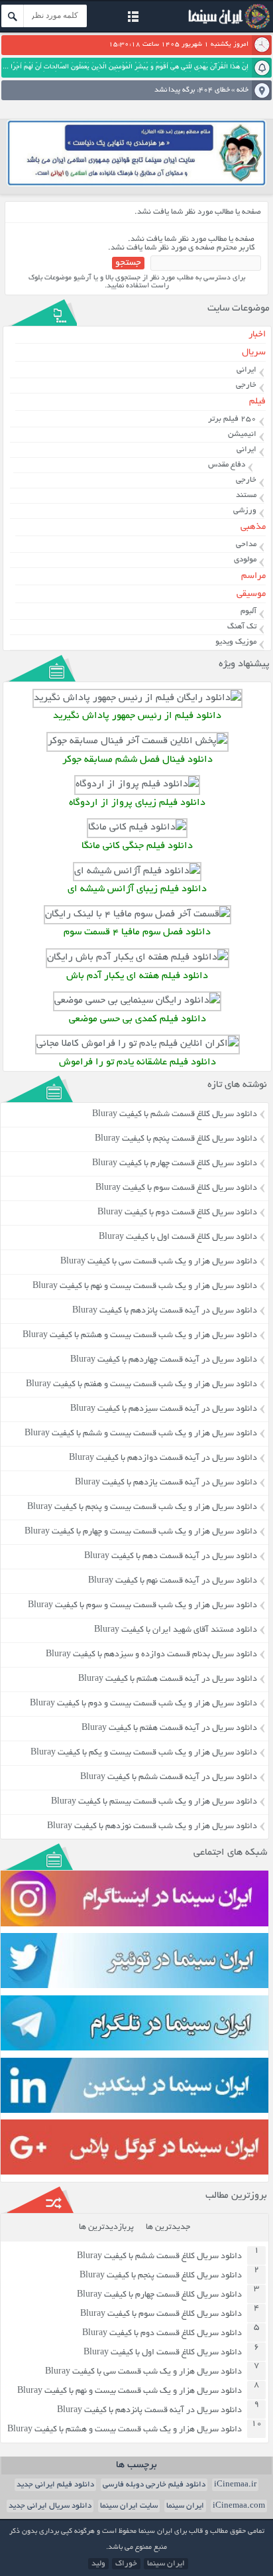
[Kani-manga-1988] (137, 828)
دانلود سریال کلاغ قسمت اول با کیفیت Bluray (178, 1238)
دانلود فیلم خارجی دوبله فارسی (154, 2485)
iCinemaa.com (239, 2506)
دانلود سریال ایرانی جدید (50, 2506)
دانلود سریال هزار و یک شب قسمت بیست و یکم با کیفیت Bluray (144, 1753)
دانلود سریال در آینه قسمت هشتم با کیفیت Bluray (168, 1680)
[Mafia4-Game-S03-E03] (137, 915)
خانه (243, 90)
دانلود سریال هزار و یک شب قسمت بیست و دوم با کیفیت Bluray (143, 1704)
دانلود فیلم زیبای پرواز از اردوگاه (137, 803)
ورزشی (245, 511)
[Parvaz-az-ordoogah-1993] (137, 785)
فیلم (257, 402)
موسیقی (251, 594)
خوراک (126, 2564)
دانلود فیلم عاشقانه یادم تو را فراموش (137, 1063)
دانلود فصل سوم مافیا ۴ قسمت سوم (137, 933)
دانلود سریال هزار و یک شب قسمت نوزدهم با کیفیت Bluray (152, 1827)
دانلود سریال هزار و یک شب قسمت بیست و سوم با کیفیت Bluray (142, 1606)
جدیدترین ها (168, 2228)
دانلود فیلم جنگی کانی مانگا (137, 846)
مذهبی (253, 527)
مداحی (246, 544)
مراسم (253, 576)
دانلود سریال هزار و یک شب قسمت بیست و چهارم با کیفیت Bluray (141, 1532)
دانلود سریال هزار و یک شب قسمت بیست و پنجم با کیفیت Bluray (142, 1508)
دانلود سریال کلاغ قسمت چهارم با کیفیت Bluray (175, 1164)
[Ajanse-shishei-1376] (137, 872)
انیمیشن (242, 434)
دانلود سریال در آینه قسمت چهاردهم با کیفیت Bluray (164, 1360)
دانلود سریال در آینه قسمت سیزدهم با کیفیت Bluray (164, 1409)
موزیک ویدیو (236, 642)
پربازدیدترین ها (106, 2228)
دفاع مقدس (227, 465)
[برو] (13, 16)
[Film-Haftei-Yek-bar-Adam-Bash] (137, 958)
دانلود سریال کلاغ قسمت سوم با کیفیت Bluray (176, 1188)
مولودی (245, 560)
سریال (254, 353)
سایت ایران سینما (129, 2506)
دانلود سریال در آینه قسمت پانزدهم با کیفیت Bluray (165, 1311)
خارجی (246, 385)
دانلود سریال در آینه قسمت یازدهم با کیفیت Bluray (166, 1483)
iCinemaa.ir (235, 2485)
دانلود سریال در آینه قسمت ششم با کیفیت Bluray (169, 1778)
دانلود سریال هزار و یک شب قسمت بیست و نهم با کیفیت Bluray (145, 1287)
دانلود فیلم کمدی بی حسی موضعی (137, 1020)
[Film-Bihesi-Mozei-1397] (137, 1001)
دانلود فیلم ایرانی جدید (55, 2485)
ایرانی (246, 370)
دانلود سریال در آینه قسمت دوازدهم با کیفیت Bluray (163, 1459)
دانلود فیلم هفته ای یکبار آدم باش (137, 976)
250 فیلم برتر (232, 419)
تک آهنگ (242, 627)
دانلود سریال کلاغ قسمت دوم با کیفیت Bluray (177, 1213)
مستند (246, 495)
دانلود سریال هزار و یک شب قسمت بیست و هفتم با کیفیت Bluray (141, 1385)
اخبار (257, 335)
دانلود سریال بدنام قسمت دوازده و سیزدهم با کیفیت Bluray (151, 1655)
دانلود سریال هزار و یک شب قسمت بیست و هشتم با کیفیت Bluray (140, 1336)
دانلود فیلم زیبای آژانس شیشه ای (137, 890)
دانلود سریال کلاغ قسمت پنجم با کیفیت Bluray (176, 1139)
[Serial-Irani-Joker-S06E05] (137, 742)
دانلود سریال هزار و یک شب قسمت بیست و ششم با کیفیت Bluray (141, 1434)
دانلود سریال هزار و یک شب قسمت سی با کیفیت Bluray (159, 1262)
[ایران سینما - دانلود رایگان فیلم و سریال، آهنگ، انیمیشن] (227, 28)
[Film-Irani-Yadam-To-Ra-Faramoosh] (137, 1044)
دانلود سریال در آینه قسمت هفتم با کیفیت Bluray (169, 1729)
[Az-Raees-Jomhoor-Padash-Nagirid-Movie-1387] (137, 698)
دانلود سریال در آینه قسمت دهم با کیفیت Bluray (171, 1557)
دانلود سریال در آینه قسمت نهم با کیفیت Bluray (173, 1581)
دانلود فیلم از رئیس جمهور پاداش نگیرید (137, 716)
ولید (98, 2564)
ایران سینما (185, 2506)
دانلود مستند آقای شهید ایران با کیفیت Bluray (176, 1630)
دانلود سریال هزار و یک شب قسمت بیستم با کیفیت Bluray (154, 1802)
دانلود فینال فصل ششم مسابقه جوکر (137, 760)
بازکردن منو (133, 18)
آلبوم (248, 611)
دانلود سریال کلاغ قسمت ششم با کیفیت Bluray (175, 1115)
